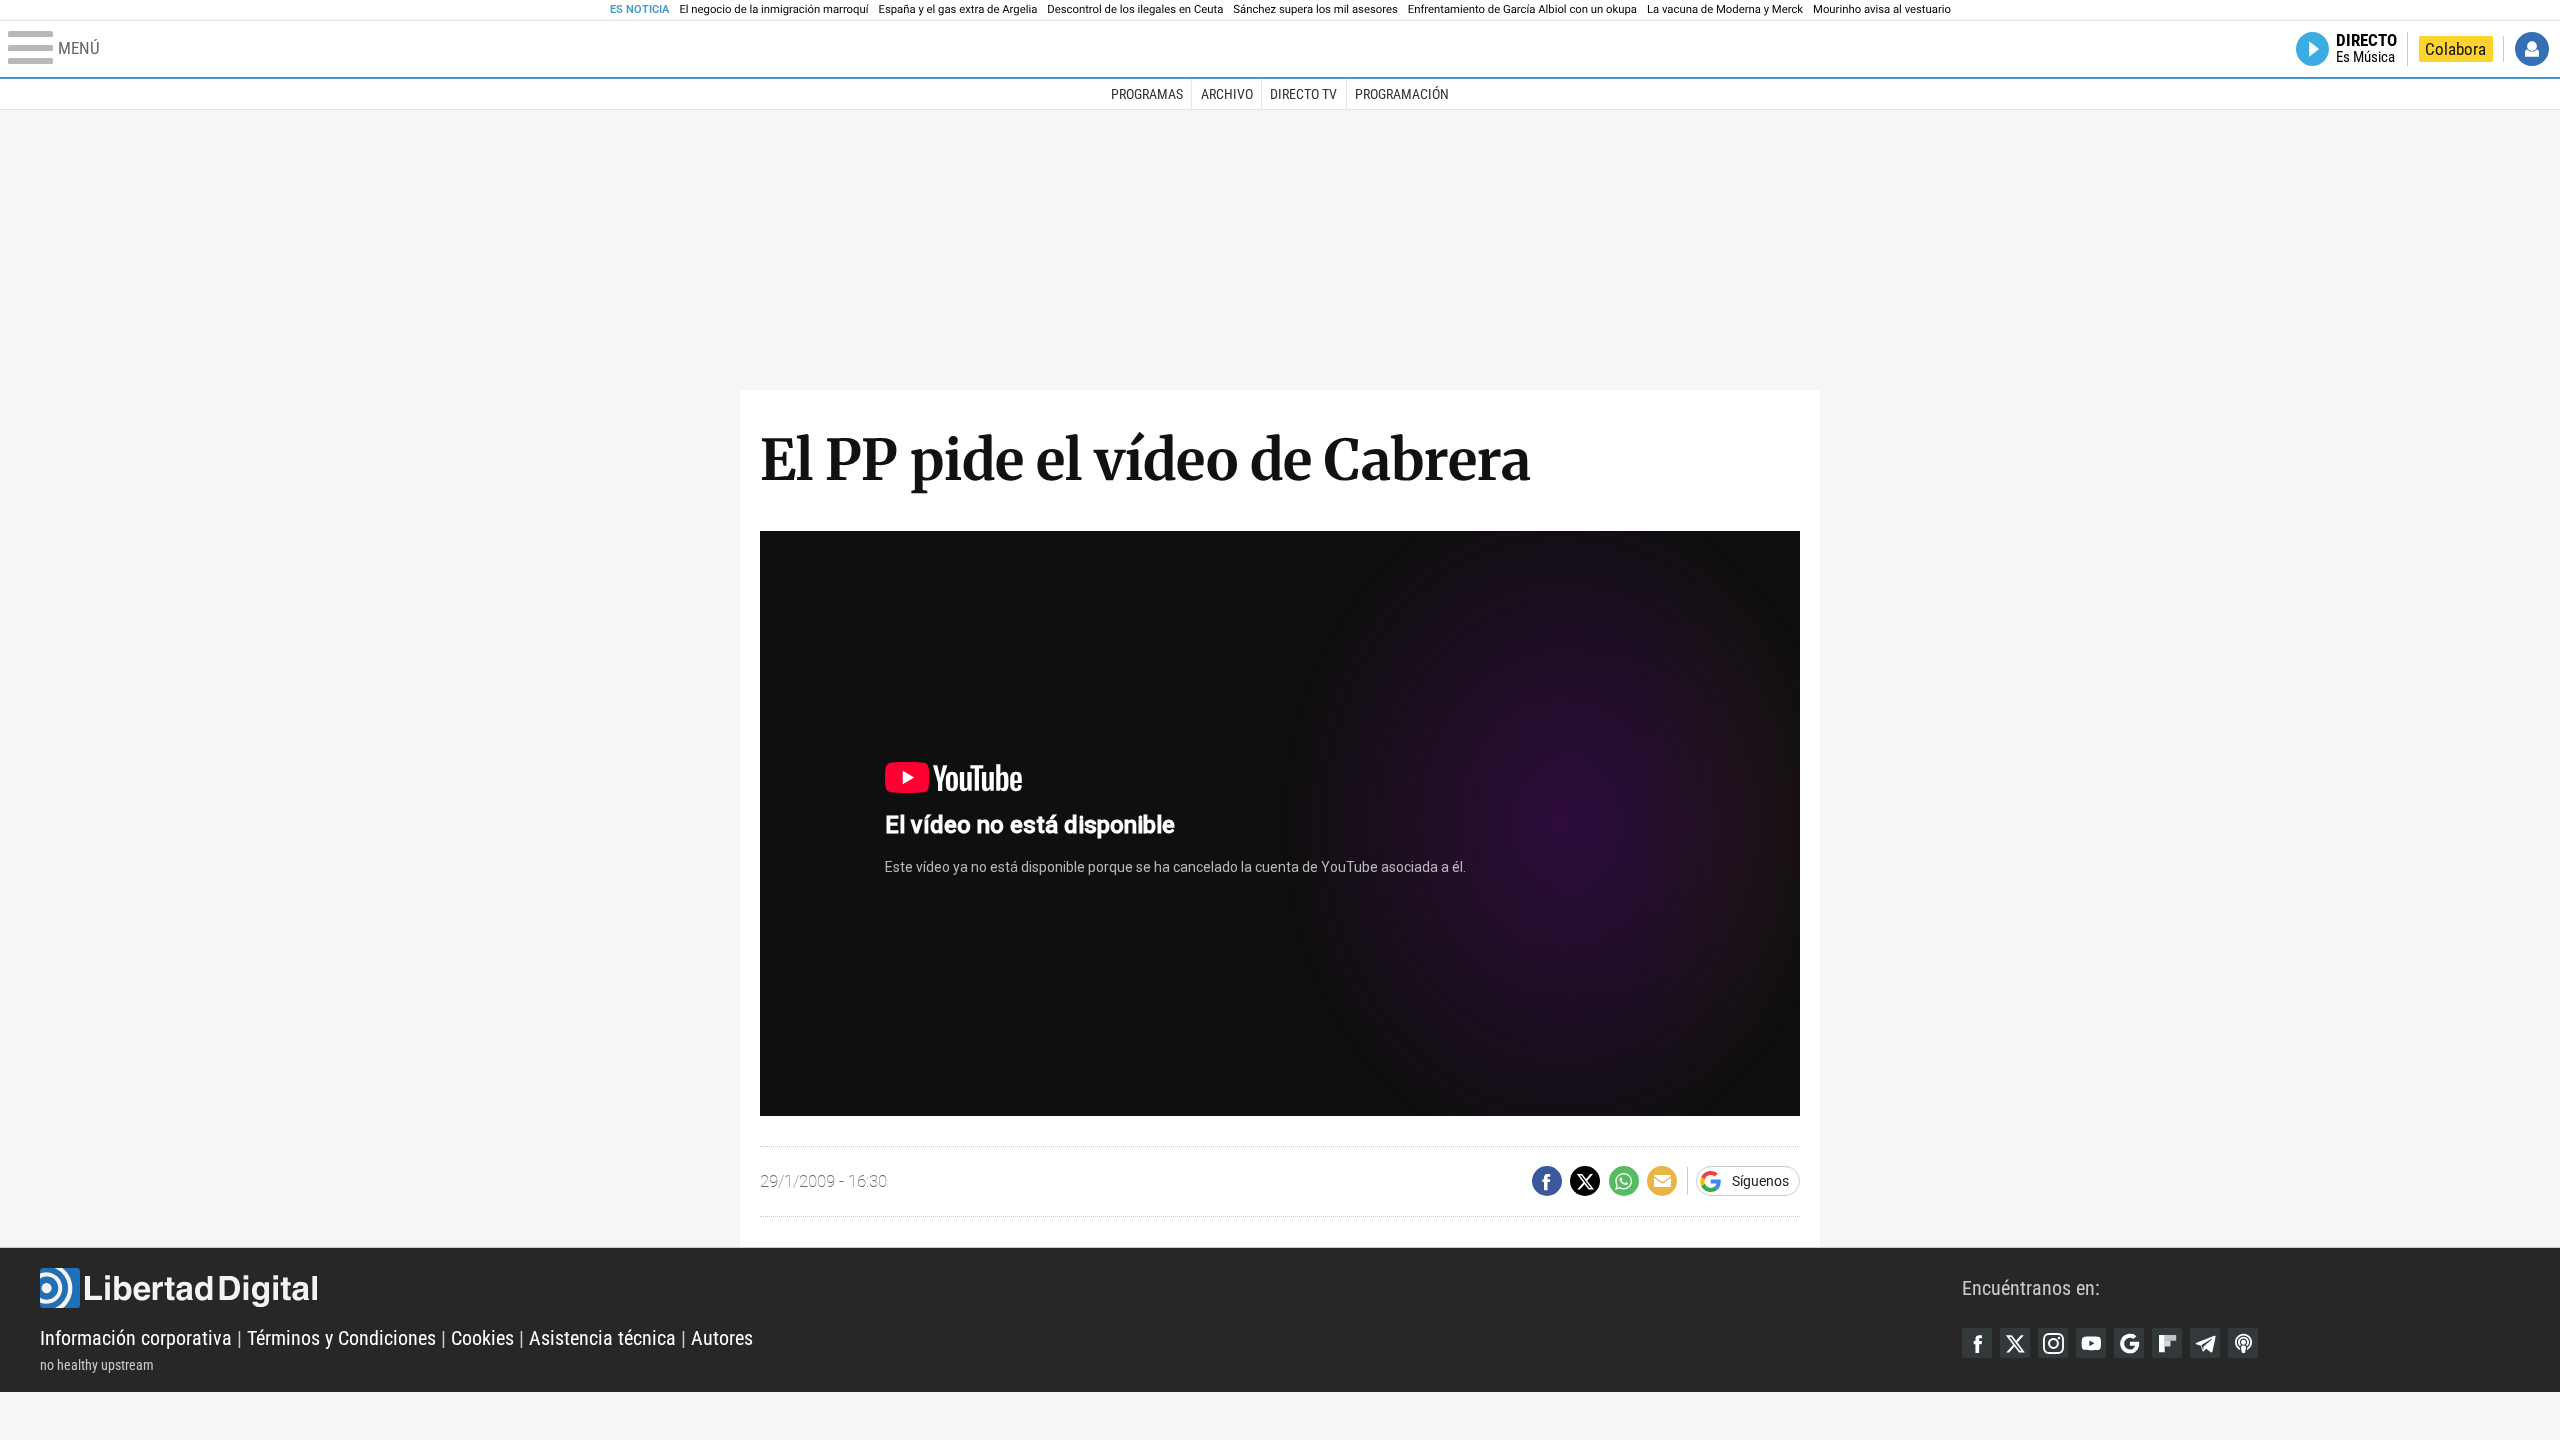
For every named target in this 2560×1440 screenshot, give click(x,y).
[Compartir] (1547, 1181)
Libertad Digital (1001, 1288)
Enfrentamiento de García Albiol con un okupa (1522, 9)
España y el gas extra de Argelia (958, 9)
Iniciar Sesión (2532, 49)
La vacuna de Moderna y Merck (1725, 9)
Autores (722, 1338)
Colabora (2455, 49)
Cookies (482, 1338)
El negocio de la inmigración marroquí (773, 9)
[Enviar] (1624, 1181)
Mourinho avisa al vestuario (1882, 9)
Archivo (1227, 94)
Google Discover (2129, 1343)
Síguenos (1760, 1181)
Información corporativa (136, 1338)
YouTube (2091, 1343)
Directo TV (1303, 94)
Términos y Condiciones (341, 1338)
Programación (1402, 94)
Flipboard (2167, 1343)
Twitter (2015, 1343)
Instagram (2053, 1343)
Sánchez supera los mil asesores (1315, 9)
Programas (1147, 94)
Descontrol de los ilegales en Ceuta (1135, 9)
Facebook (1977, 1343)
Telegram (2205, 1343)
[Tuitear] (1585, 1181)
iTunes (2243, 1343)
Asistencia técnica (602, 1338)
